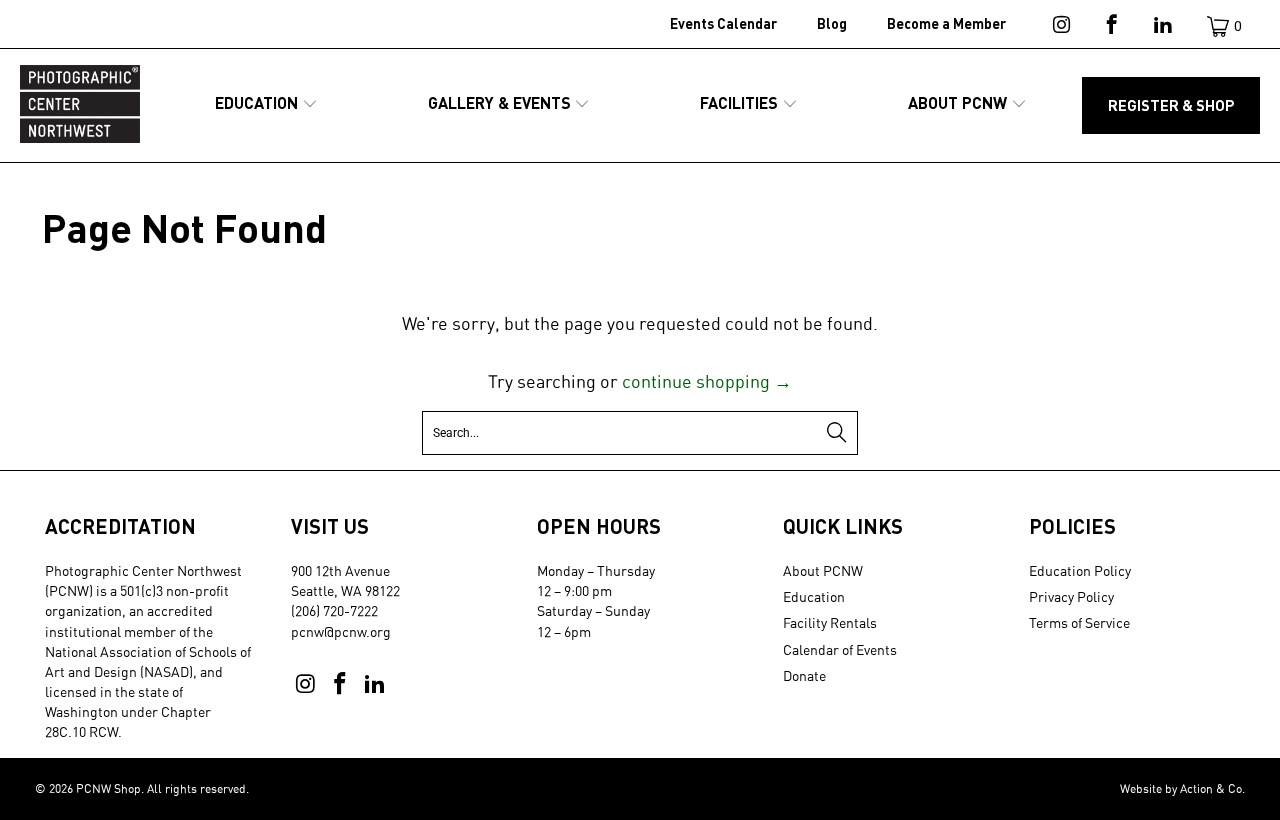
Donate (804, 675)
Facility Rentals (830, 622)
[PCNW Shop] (80, 105)
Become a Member (946, 23)
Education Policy (1080, 570)
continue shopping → (707, 381)
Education (814, 596)
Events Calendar (723, 23)
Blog (832, 23)
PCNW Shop (108, 788)
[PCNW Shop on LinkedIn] (1161, 28)
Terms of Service (1079, 622)
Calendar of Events (840, 649)
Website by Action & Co (1181, 788)
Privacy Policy (1071, 596)
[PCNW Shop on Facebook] (1110, 28)
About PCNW (823, 570)
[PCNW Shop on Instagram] (1059, 28)
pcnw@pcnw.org (341, 631)
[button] (266, 104)
